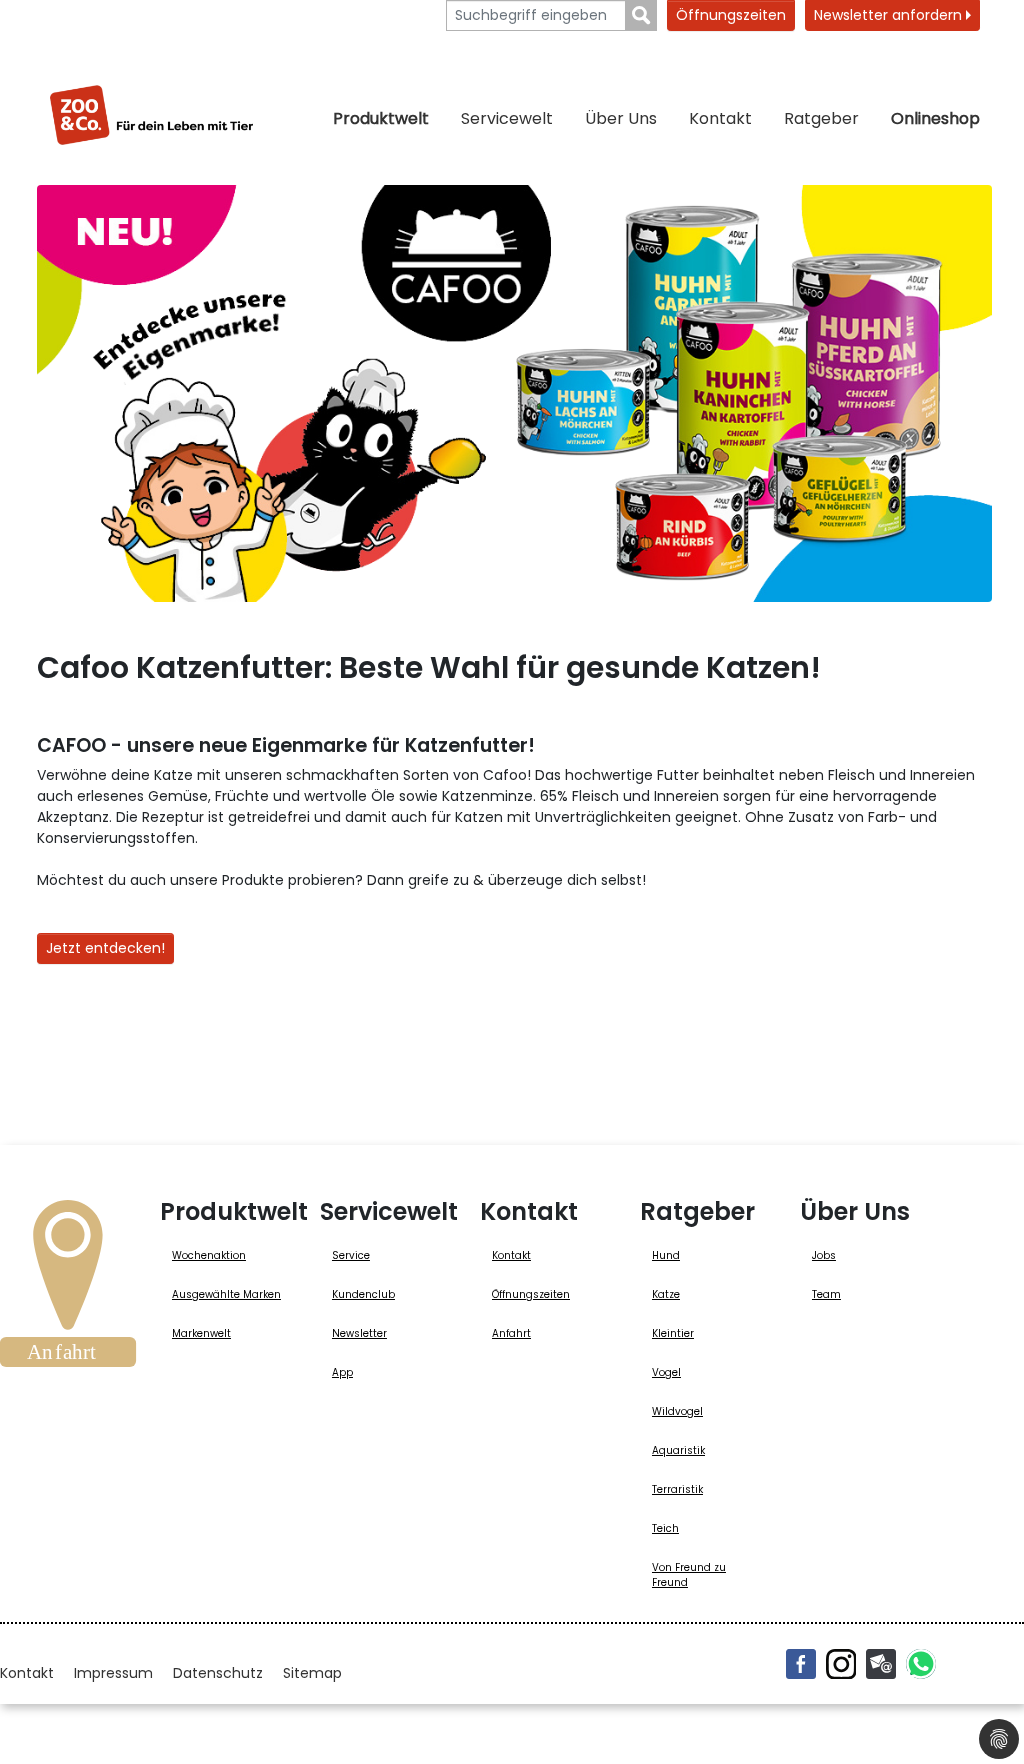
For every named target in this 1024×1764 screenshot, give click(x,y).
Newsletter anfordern (890, 15)
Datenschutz (218, 1673)
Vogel (666, 1372)
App (342, 1372)
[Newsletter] (881, 1664)
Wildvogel (677, 1411)
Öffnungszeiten (731, 15)
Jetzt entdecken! (105, 948)
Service (351, 1255)
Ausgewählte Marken (226, 1294)
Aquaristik (678, 1450)
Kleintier (673, 1333)
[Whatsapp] (921, 1664)
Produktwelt (381, 118)
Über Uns (621, 118)
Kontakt (720, 118)
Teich (665, 1528)
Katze (666, 1294)
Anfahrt (511, 1333)
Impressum (113, 1673)
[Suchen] (641, 15)
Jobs (824, 1255)
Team (826, 1294)
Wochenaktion (209, 1255)
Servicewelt (507, 118)
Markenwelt (201, 1333)
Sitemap (312, 1673)
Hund (666, 1255)
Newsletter (359, 1333)
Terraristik (677, 1489)
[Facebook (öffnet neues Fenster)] (801, 1664)
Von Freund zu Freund (689, 1575)
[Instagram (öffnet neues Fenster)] (841, 1664)
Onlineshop (935, 118)
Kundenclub (363, 1294)
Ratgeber (821, 118)
